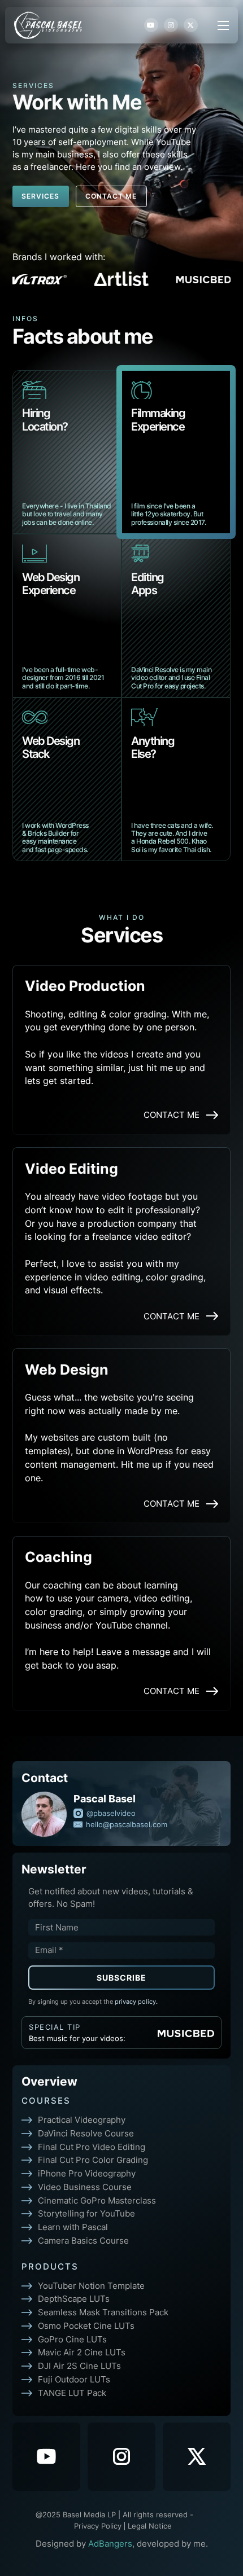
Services (40, 196)
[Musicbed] (186, 2033)
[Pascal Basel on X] (197, 2457)
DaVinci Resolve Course (86, 2133)
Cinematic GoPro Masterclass (97, 2200)
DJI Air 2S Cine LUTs (79, 2366)
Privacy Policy (98, 2526)
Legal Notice (150, 2526)
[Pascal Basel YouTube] (47, 2457)
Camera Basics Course (83, 2241)
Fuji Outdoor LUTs (74, 2379)
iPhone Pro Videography (87, 2173)
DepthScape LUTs (74, 2299)
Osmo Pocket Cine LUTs (86, 2326)
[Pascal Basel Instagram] (122, 2457)
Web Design (67, 1369)
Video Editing (71, 1168)
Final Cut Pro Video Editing (92, 2147)
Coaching (58, 1556)
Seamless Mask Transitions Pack (103, 2312)
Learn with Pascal (73, 2227)
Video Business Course (85, 2187)
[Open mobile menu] (223, 25)
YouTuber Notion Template (91, 2286)
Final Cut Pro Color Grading (93, 2160)
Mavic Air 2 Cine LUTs (82, 2352)
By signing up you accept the (93, 2002)
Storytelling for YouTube (86, 2213)
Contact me (111, 196)
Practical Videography (82, 2120)
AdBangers (110, 2544)
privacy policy (136, 2002)
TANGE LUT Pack (72, 2393)
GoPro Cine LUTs (72, 2339)
